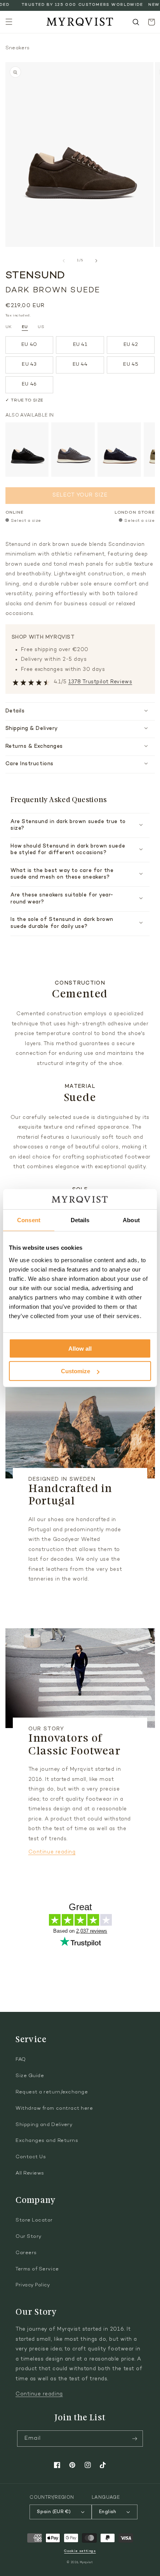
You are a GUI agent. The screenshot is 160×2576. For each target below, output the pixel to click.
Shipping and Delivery (44, 2125)
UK (9, 327)
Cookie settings (80, 2551)
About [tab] (131, 1220)
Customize (76, 1371)
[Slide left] (64, 261)
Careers (26, 2253)
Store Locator (34, 2220)
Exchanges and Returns (47, 2141)
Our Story (29, 2237)
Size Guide (30, 2076)
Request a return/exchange (52, 2092)
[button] (9, 22)
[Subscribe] (135, 2439)
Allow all (80, 1348)
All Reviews (30, 2173)
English (108, 2512)
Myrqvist (87, 2563)
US (41, 327)
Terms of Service (37, 2269)
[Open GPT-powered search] (136, 22)
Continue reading (52, 1852)
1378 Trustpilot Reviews (100, 682)
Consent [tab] (29, 1220)
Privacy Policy (33, 2285)
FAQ (21, 2060)
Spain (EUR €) (54, 2512)
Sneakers (18, 48)
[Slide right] (96, 261)
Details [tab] (80, 1220)
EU (25, 327)
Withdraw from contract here (54, 2109)
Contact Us (31, 2157)
